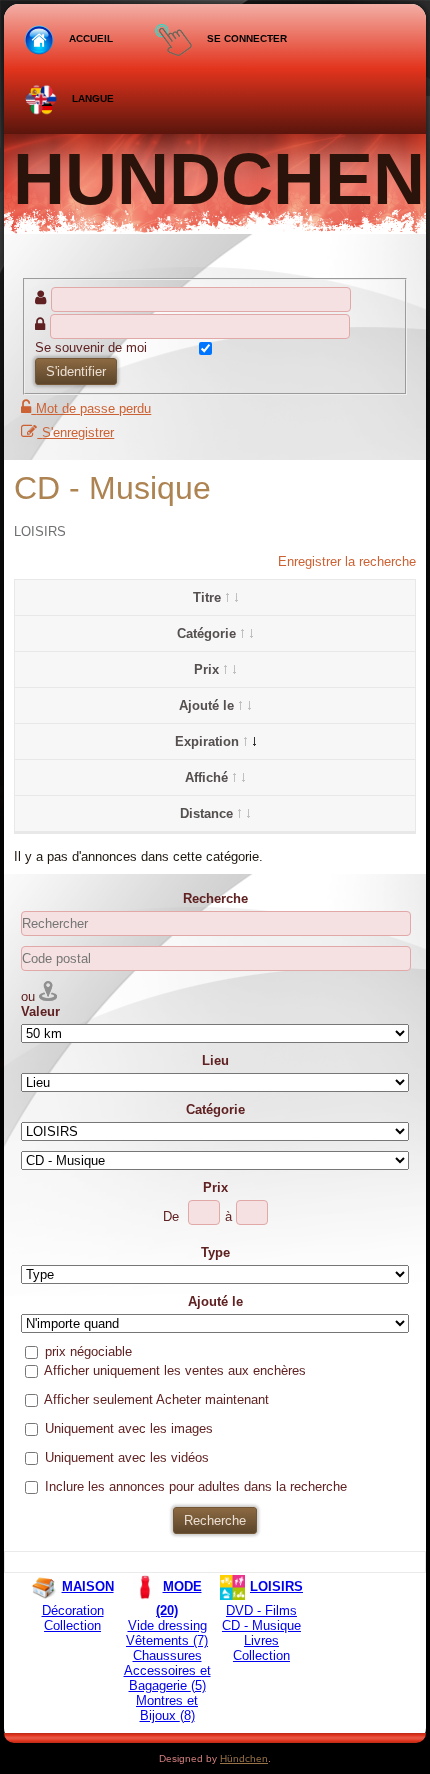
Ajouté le (206, 705)
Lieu (215, 1060)
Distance (206, 813)
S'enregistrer (78, 432)
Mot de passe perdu (93, 408)
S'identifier (76, 371)
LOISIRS (40, 531)
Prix (206, 669)
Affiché (206, 777)
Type (215, 1252)
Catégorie (206, 633)
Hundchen (219, 179)
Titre (207, 597)
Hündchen (244, 1758)
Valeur (40, 1011)
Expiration (207, 741)
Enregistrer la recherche (347, 561)
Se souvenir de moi (91, 347)
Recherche (215, 898)
